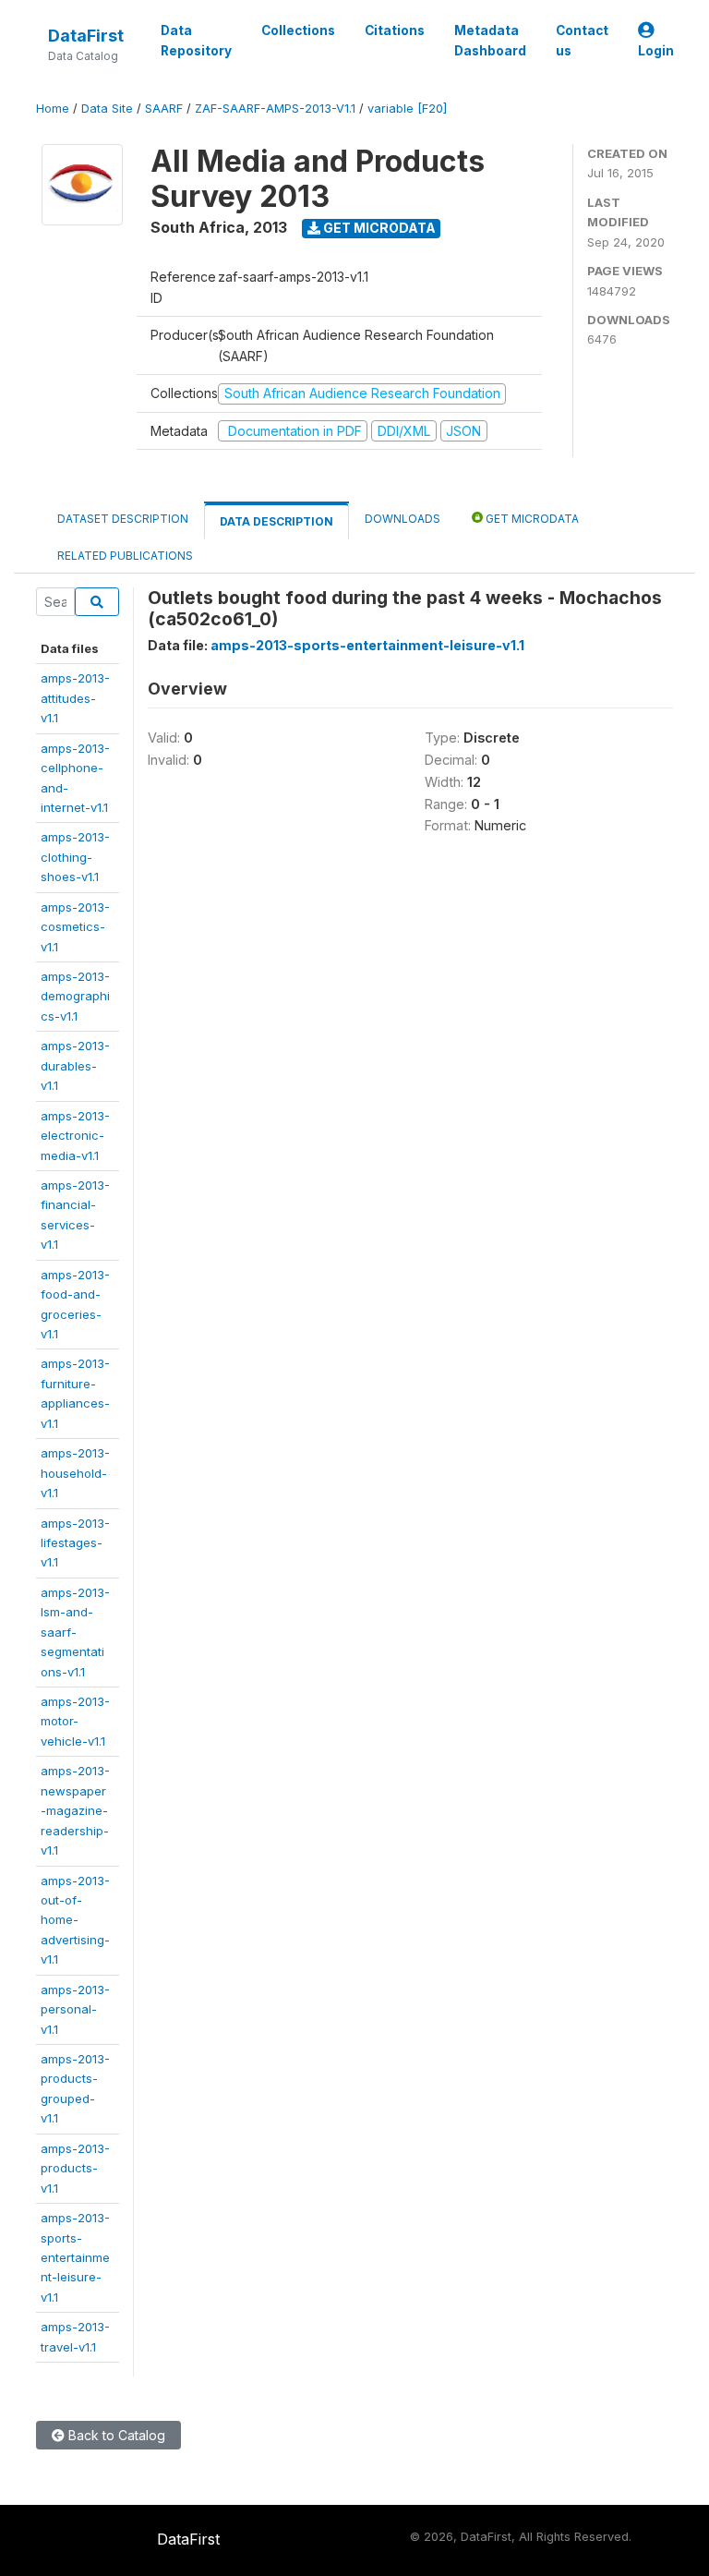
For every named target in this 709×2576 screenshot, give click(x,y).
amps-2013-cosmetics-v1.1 (75, 927)
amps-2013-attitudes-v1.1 (75, 698)
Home (53, 109)
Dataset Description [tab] (123, 519)
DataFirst (86, 36)
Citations (395, 30)
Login (656, 51)
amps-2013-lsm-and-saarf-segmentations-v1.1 (75, 1632)
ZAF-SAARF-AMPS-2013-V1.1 (275, 109)
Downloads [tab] (403, 519)
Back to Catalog (115, 2435)
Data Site (107, 109)
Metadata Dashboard (490, 41)
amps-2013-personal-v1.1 (75, 2009)
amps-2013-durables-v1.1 (75, 1065)
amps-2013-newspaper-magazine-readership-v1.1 (75, 1810)
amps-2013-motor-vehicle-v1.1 (75, 1721)
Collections (298, 30)
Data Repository (196, 41)
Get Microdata (378, 228)
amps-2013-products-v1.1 (75, 2168)
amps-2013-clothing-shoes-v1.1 (75, 857)
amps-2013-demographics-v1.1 (75, 996)
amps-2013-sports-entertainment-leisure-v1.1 (75, 2257)
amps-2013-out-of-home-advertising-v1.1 (75, 1920)
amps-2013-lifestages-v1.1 (75, 1543)
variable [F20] (407, 109)
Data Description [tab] (276, 521)
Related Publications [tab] (125, 556)
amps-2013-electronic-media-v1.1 (75, 1136)
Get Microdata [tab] (531, 519)
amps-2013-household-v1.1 (75, 1473)
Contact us (582, 41)
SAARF (164, 109)
